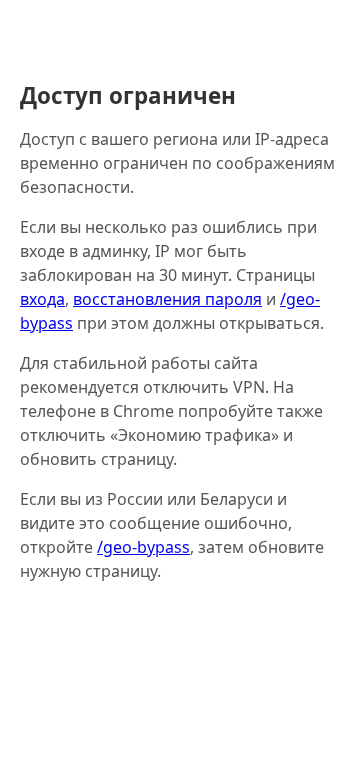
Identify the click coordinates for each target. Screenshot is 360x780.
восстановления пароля (167, 299)
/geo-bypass (143, 547)
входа (42, 299)
